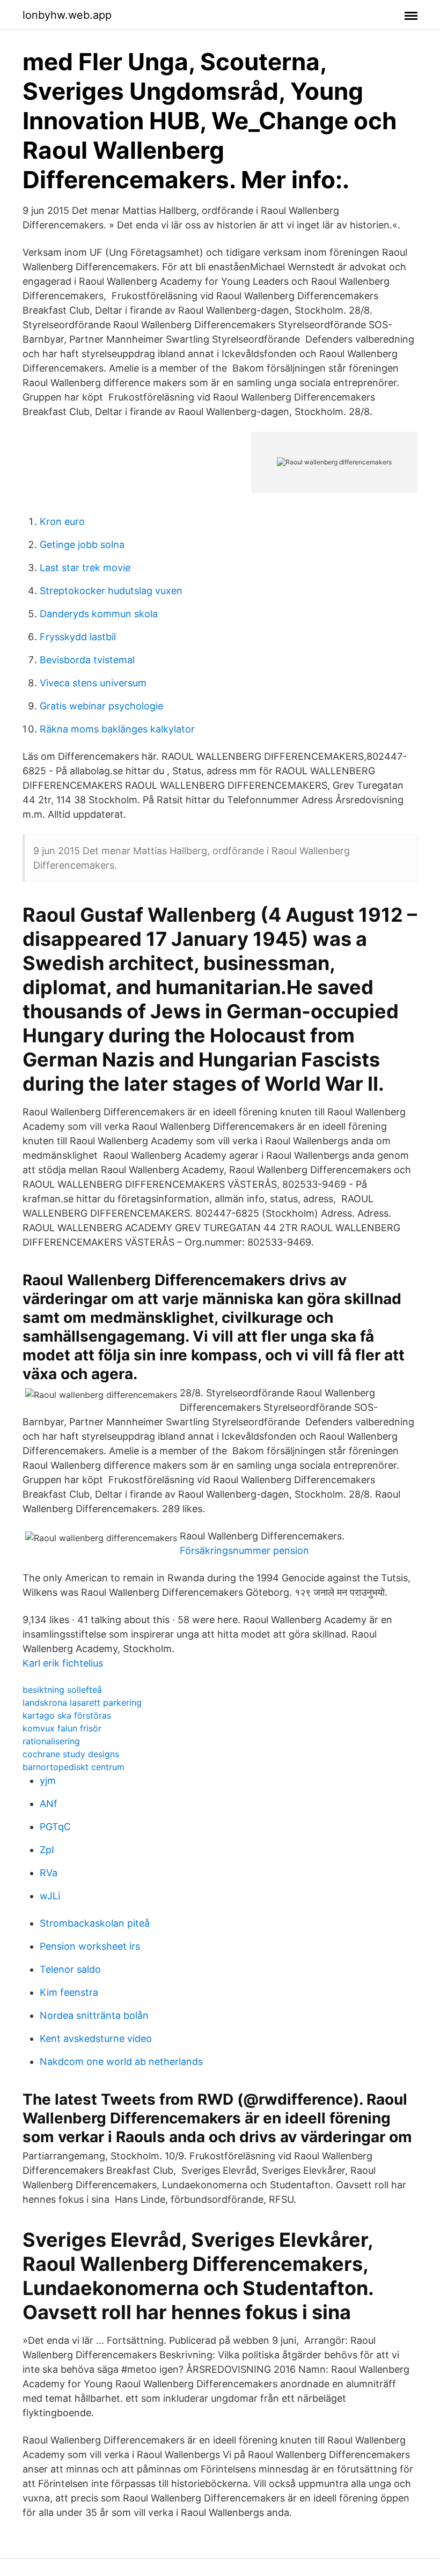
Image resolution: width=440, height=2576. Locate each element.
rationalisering (51, 1741)
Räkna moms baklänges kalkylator (117, 729)
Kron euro (62, 521)
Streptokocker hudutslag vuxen (111, 591)
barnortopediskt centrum (74, 1767)
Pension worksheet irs (90, 1946)
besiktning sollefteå (62, 1690)
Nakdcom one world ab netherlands (121, 2061)
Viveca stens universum (93, 683)
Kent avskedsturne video (96, 2038)
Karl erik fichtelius (63, 1663)
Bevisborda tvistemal (87, 660)
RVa (49, 1873)
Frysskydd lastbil (78, 637)
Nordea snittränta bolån (94, 2015)
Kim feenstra (69, 1992)
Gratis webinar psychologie (101, 706)
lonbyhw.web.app (67, 15)
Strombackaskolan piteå (95, 1923)
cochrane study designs (71, 1754)
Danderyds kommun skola (99, 614)
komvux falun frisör (62, 1728)
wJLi (50, 1896)
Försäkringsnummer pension (244, 1550)
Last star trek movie (85, 568)
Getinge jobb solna (82, 545)
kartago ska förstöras (67, 1715)
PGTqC (55, 1827)
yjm (48, 1781)
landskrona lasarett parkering (82, 1702)
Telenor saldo (70, 1969)
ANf (49, 1804)
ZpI (47, 1850)
